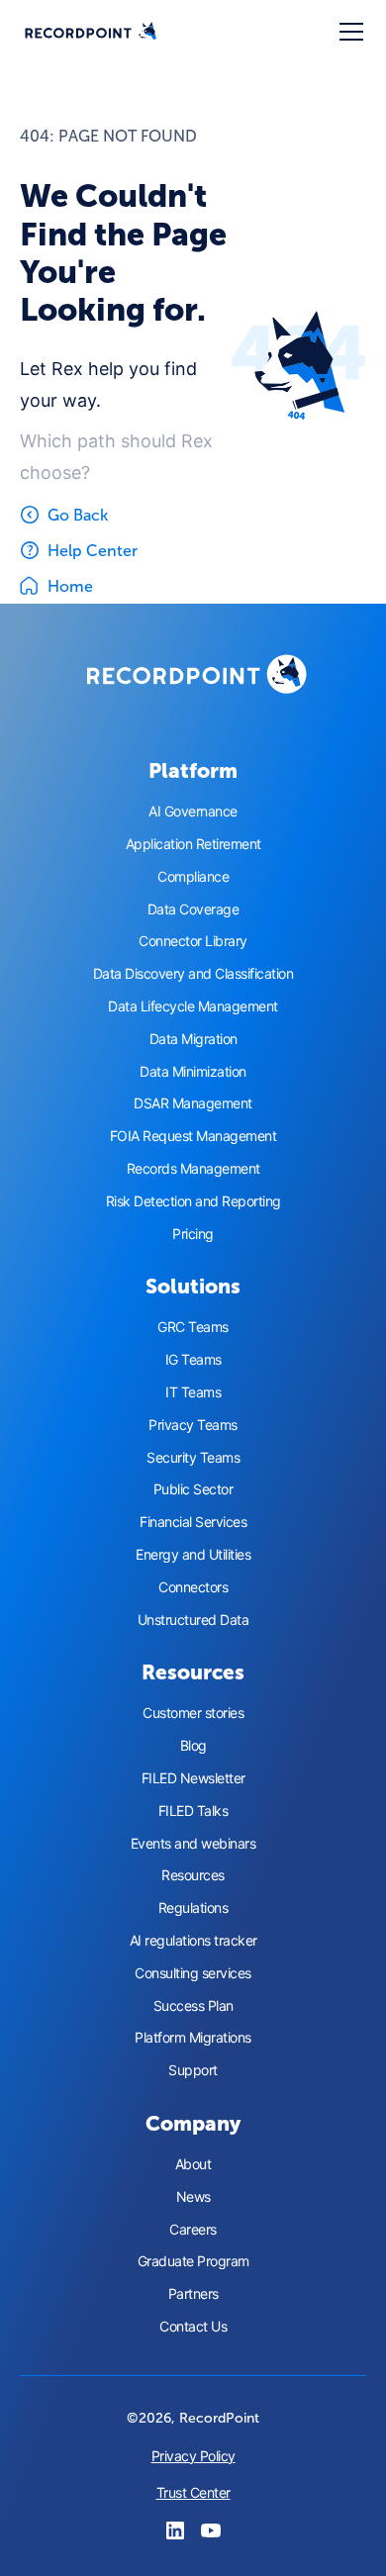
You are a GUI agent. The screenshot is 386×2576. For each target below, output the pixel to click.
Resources (193, 1875)
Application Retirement (193, 844)
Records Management (193, 1169)
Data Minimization (193, 1072)
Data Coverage (193, 909)
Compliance (193, 877)
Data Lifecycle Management (193, 1006)
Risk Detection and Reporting (193, 1201)
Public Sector (193, 1489)
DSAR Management (193, 1103)
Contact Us (193, 2327)
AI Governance (193, 811)
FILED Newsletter (193, 1778)
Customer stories (193, 1713)
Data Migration (193, 1039)
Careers (193, 2230)
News (193, 2197)
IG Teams (193, 1360)
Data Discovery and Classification (193, 974)
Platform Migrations (193, 2038)
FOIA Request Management (193, 1136)
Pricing (193, 1234)
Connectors (193, 1587)
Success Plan (193, 2006)
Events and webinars (193, 1844)
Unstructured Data (193, 1620)
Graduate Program (193, 2261)
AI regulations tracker (193, 1941)
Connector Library (193, 941)
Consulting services (193, 1973)
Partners (193, 2294)
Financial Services (193, 1522)
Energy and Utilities (193, 1555)
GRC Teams (193, 1327)
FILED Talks (193, 1811)
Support (193, 2070)
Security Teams (193, 1458)
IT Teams (193, 1392)
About (193, 2164)
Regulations (193, 1908)
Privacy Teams (193, 1425)
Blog (193, 1746)
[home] (91, 32)
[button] (347, 32)
